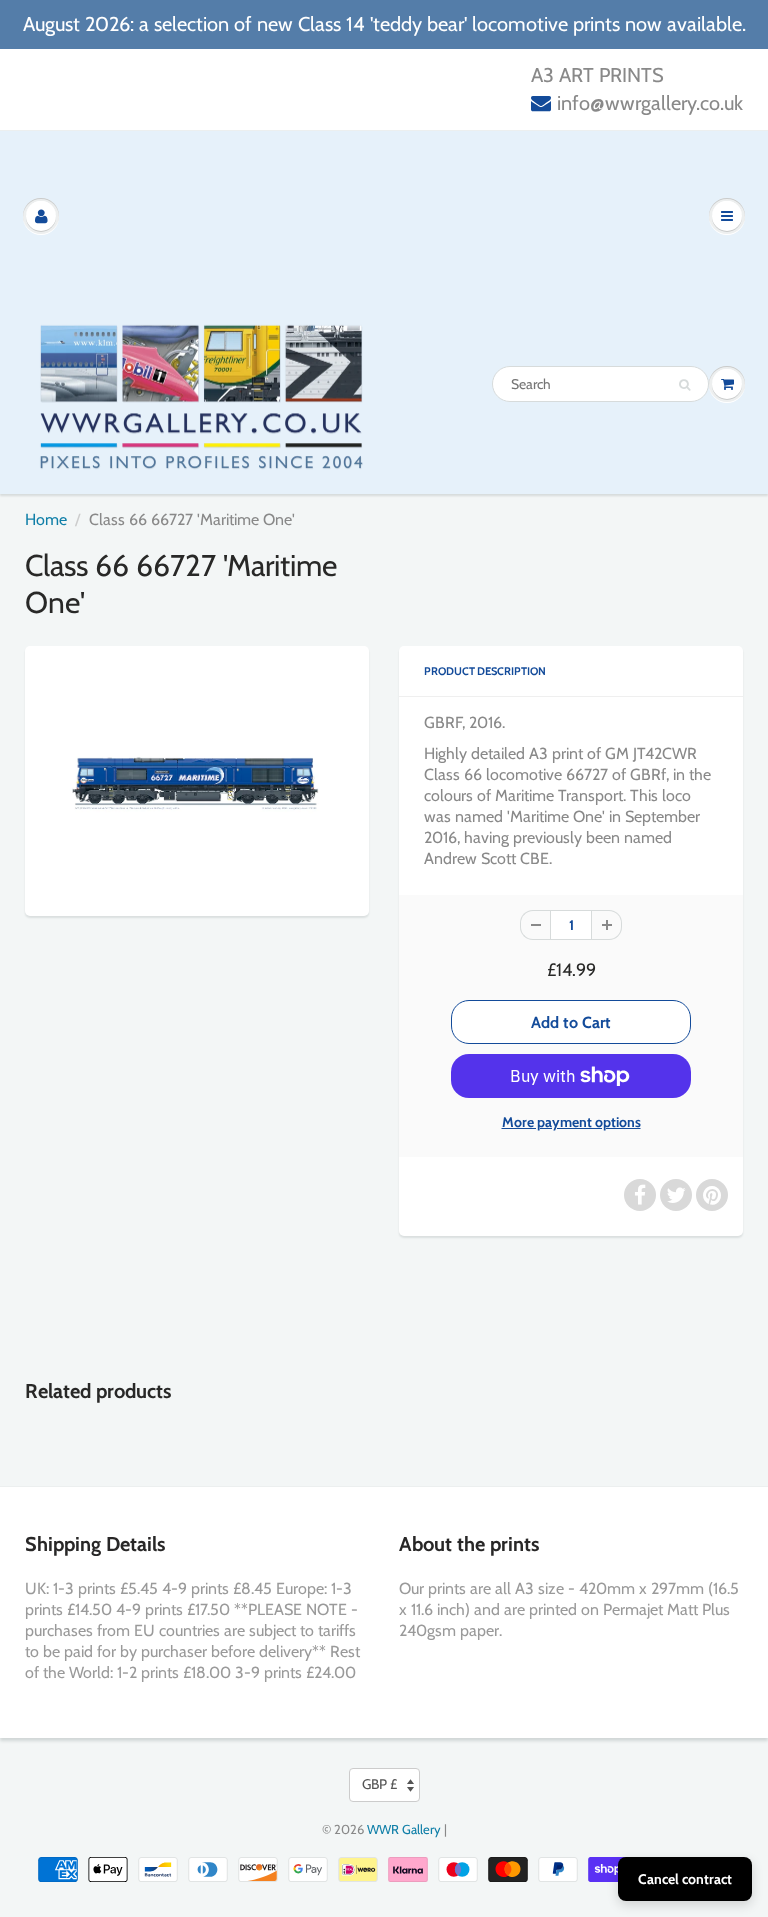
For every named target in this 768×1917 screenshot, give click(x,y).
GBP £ (379, 1784)
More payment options (571, 1122)
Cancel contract (685, 1879)
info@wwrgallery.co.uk (650, 103)
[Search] (684, 385)
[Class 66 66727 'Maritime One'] (197, 778)
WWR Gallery (404, 1829)
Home (46, 519)
